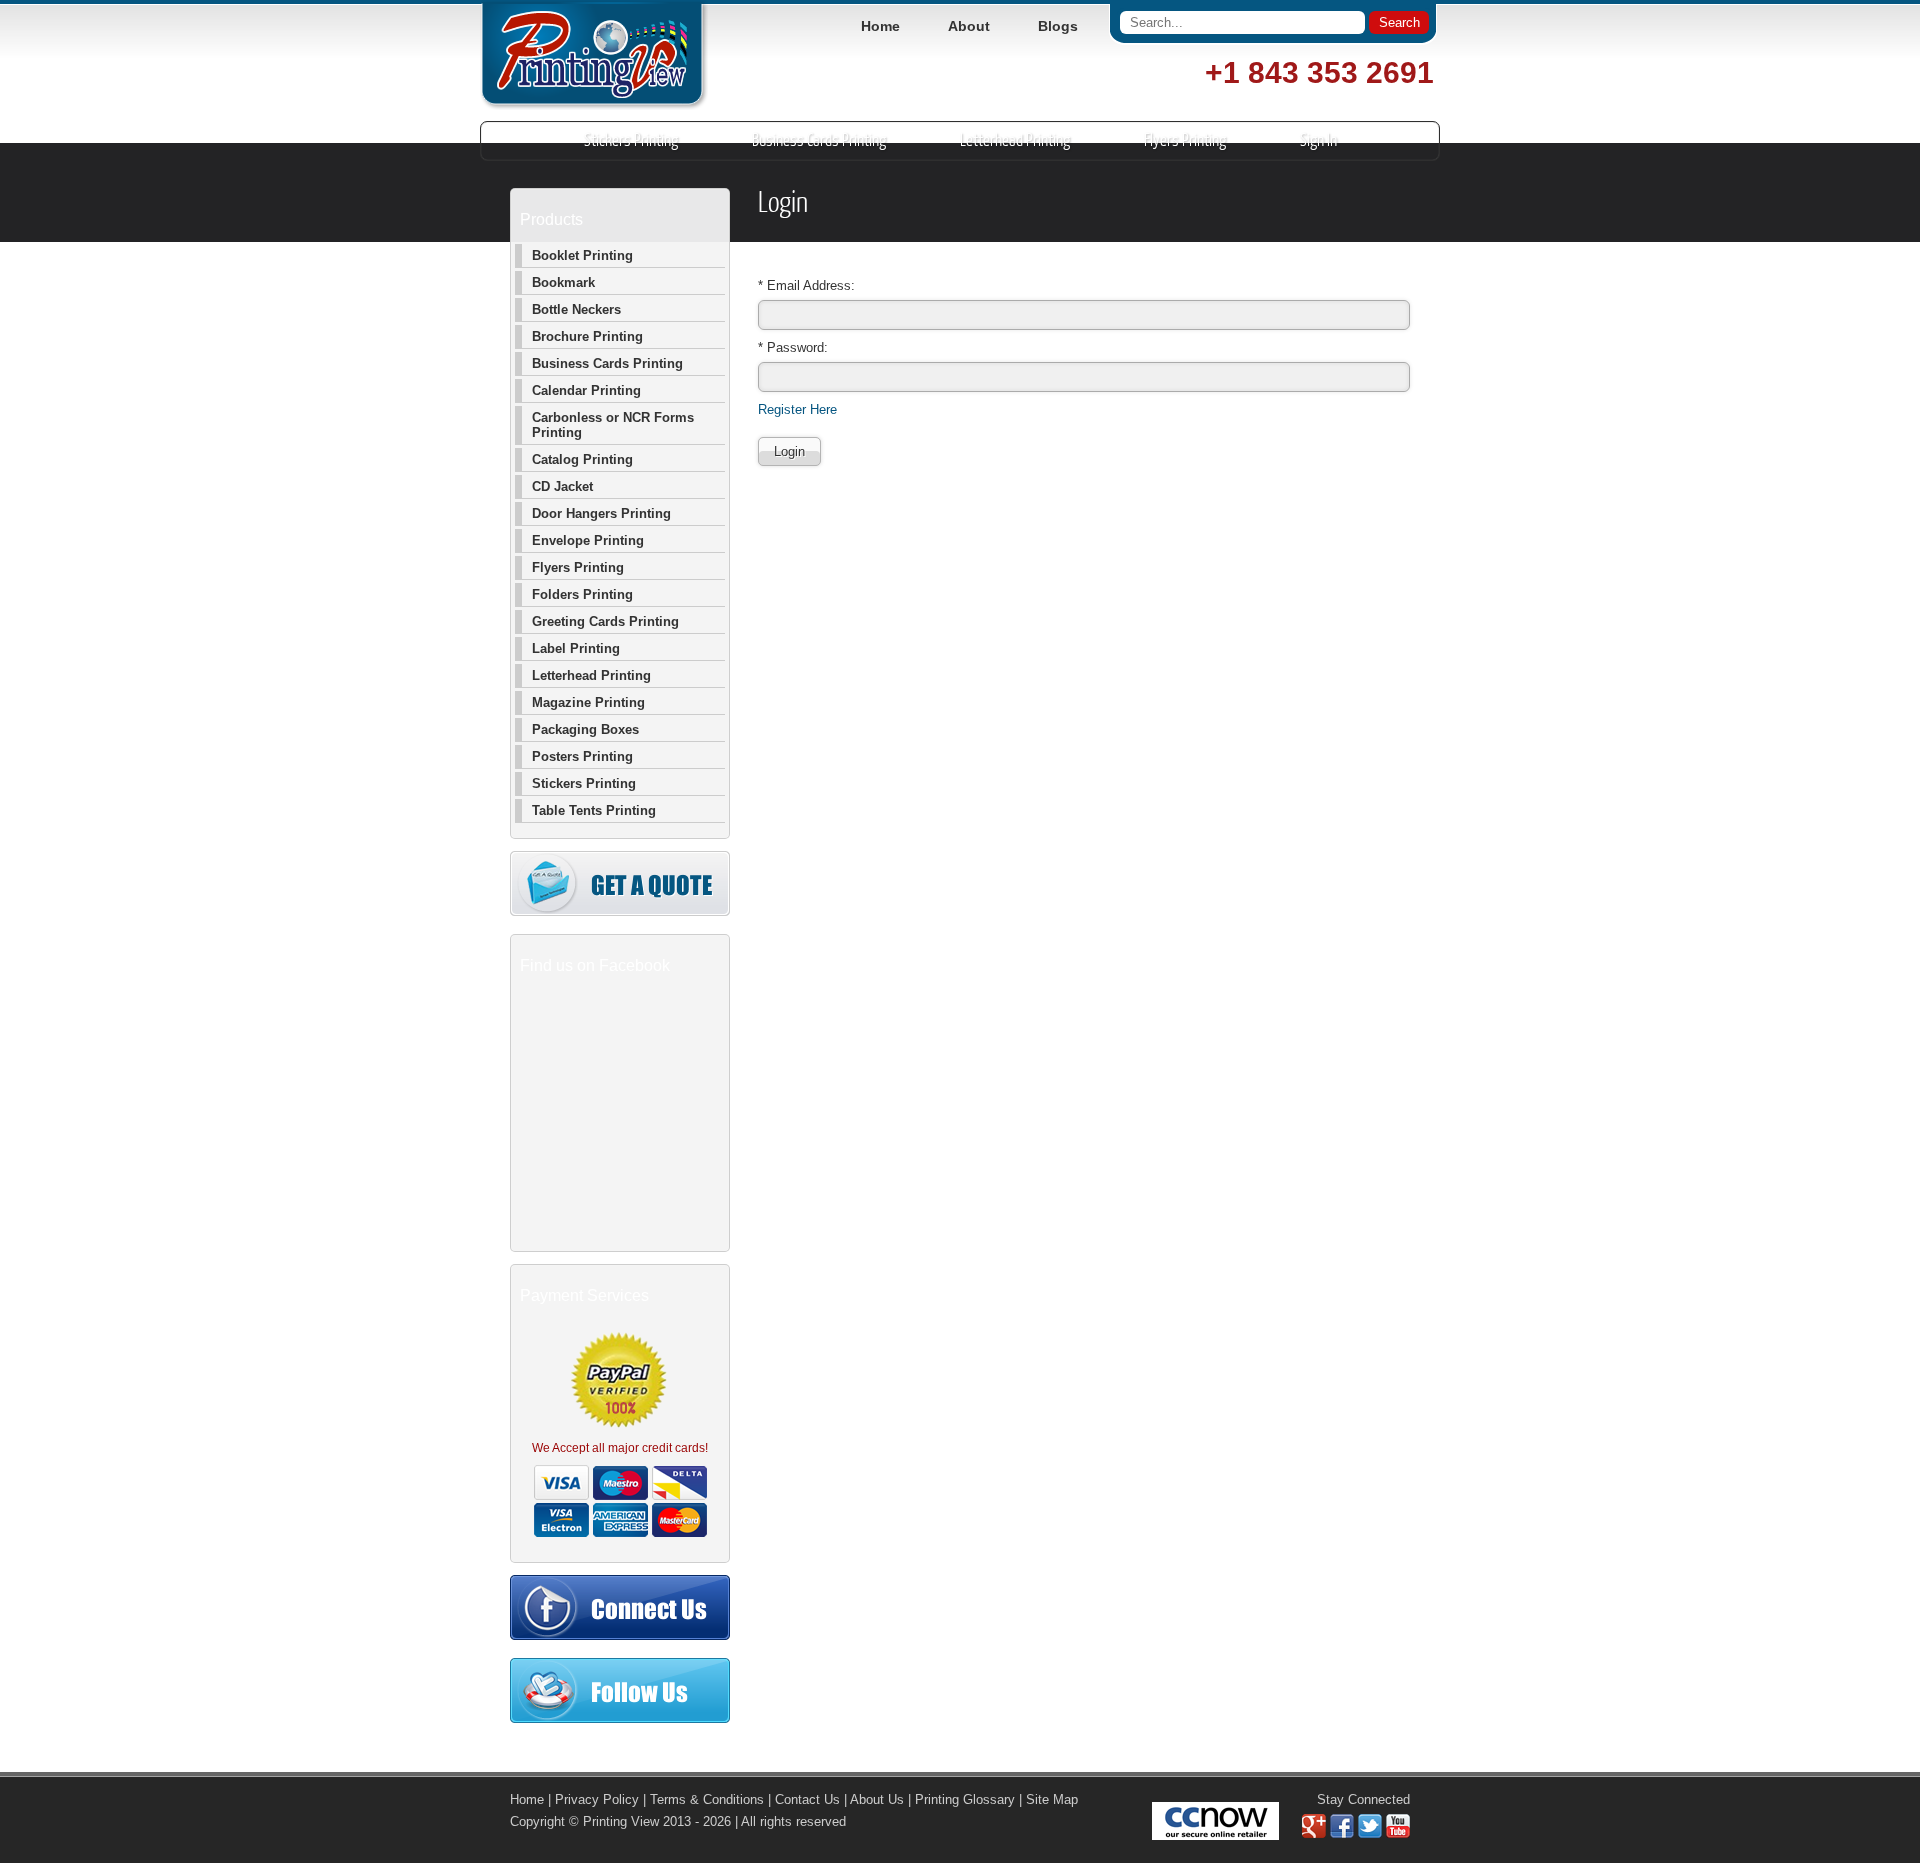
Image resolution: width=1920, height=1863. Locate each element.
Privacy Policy (597, 1799)
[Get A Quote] (620, 911)
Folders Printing (582, 594)
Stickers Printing (631, 140)
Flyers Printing (1185, 140)
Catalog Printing (582, 459)
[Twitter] (1370, 1833)
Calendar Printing (586, 390)
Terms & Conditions (707, 1799)
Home (880, 26)
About (969, 26)
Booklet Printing (582, 255)
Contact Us (807, 1799)
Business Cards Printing (819, 140)
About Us (877, 1799)
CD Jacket (562, 486)
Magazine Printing (588, 702)
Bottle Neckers (576, 309)
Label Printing (576, 648)
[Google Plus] (1314, 1833)
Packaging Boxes (585, 729)
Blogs (1058, 26)
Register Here (797, 409)
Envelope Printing (588, 540)
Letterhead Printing (1015, 140)
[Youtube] (1398, 1833)
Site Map (1052, 1799)
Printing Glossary (965, 1799)
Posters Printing (582, 756)
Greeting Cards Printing (605, 621)
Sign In (1318, 140)
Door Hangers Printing (601, 513)
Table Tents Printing (594, 810)
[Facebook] (1342, 1833)
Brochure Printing (587, 336)
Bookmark (563, 282)
